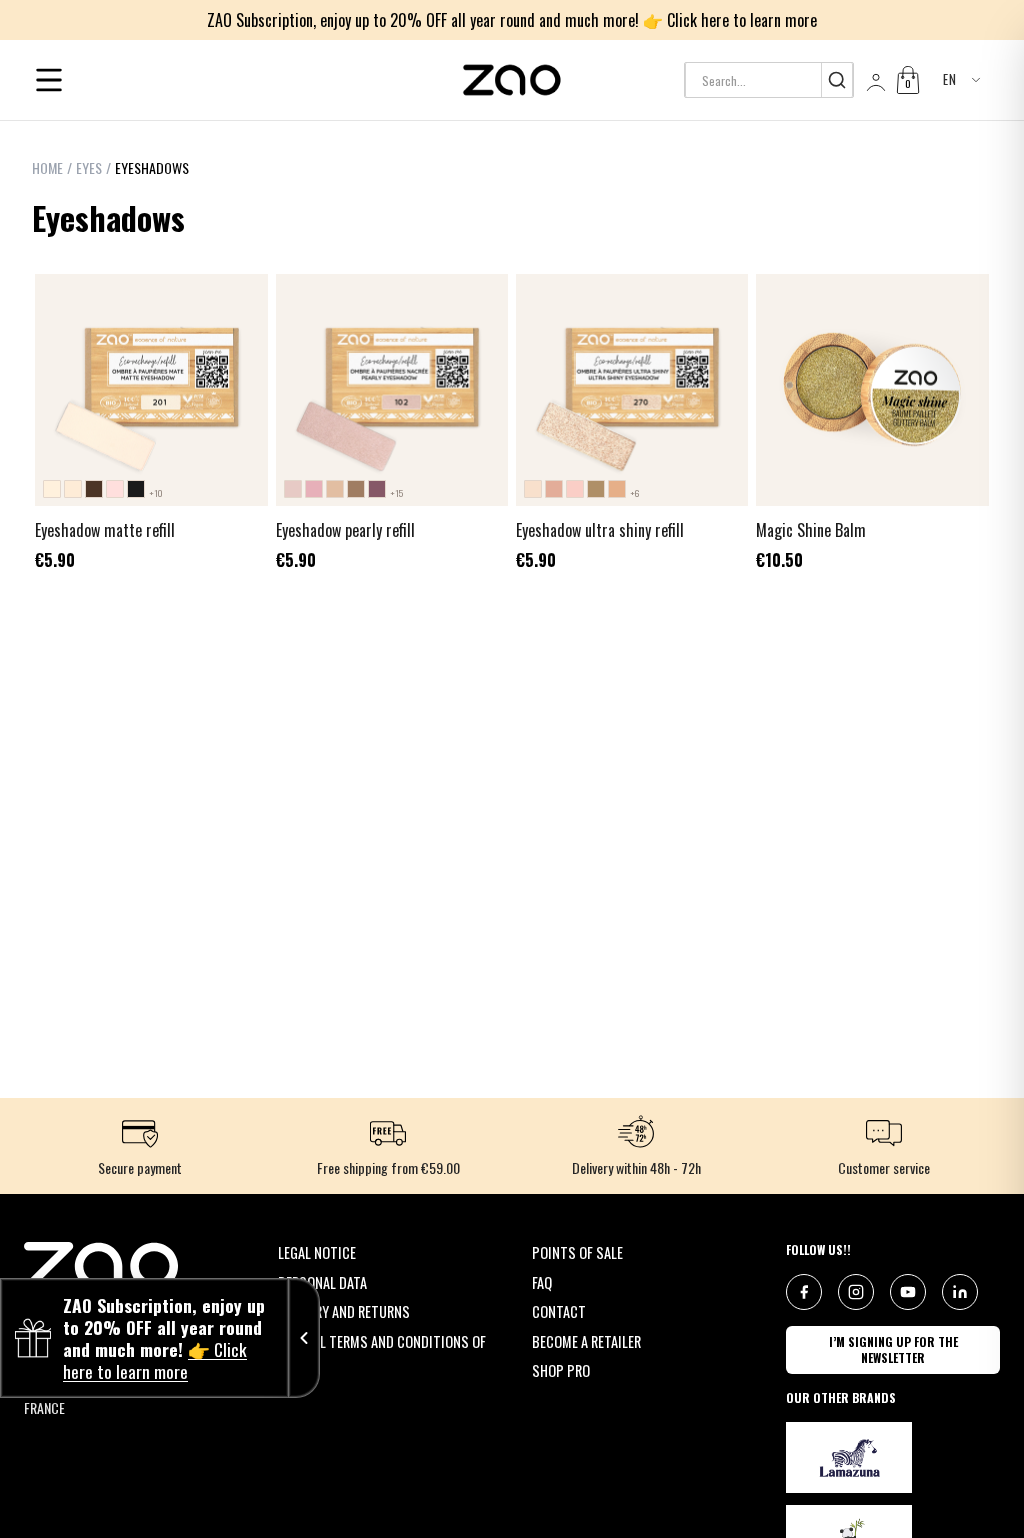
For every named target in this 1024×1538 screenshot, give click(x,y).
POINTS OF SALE (577, 1252)
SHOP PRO (561, 1370)
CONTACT (559, 1311)
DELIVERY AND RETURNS (344, 1311)
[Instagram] (856, 1292)
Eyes (89, 168)
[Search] (836, 80)
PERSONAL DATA (322, 1282)
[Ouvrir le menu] (49, 80)
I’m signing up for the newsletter (893, 1349)
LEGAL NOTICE (317, 1252)
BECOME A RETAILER (586, 1341)
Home (47, 168)
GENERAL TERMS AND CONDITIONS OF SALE (382, 1352)
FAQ (542, 1282)
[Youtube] (908, 1292)
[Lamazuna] (849, 1457)
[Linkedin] (960, 1292)
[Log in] (874, 80)
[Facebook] (804, 1292)
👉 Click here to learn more (730, 20)
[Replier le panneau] (304, 1338)
